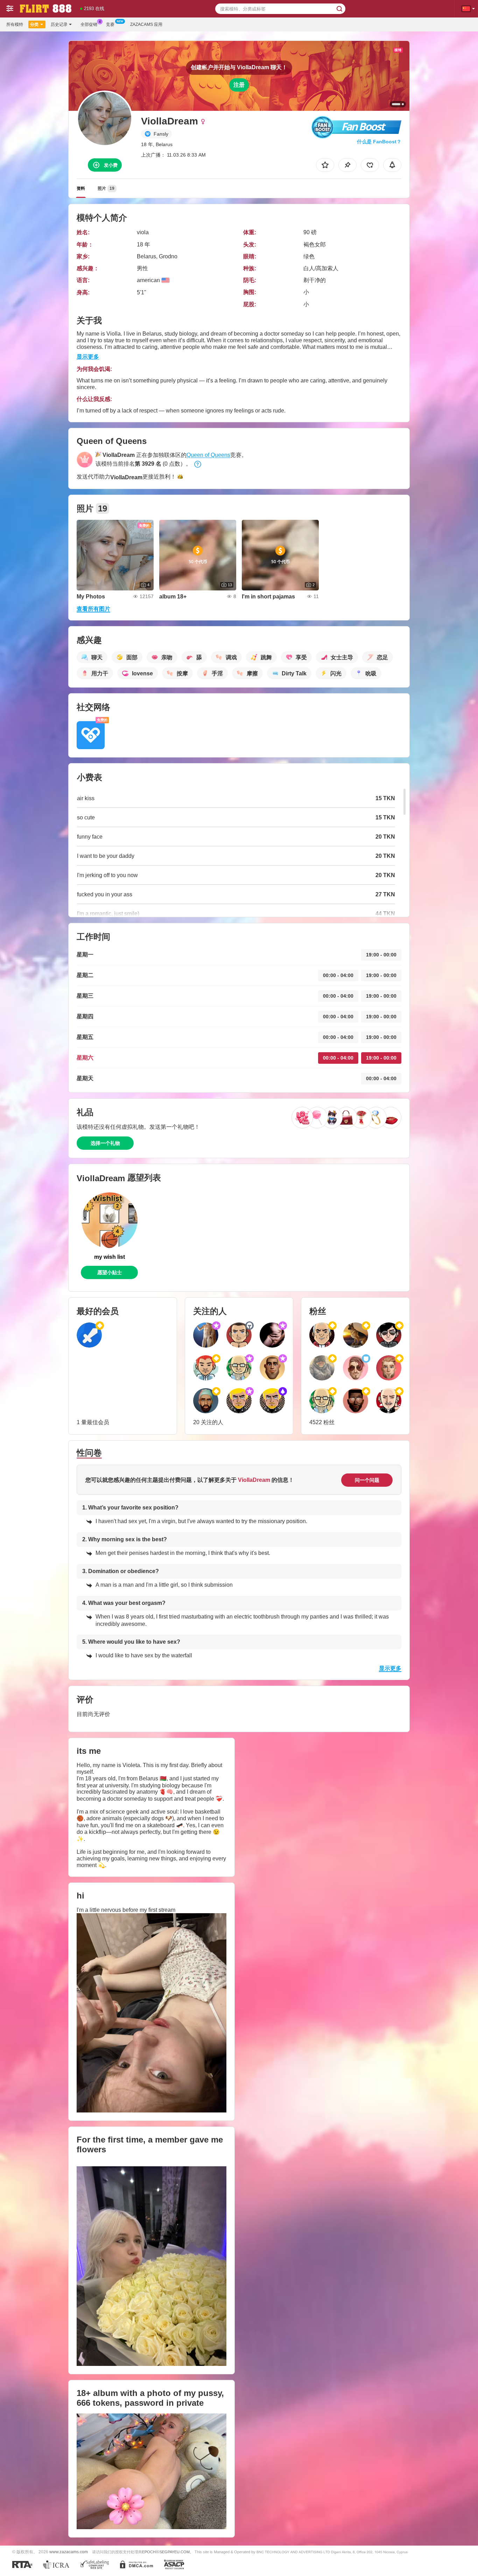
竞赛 (110, 24)
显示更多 (88, 357)
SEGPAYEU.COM (175, 2552)
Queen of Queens (208, 455)
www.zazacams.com (69, 2552)
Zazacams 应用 (146, 24)
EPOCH (149, 2552)
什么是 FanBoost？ (379, 142)
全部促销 (89, 24)
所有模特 (15, 24)
